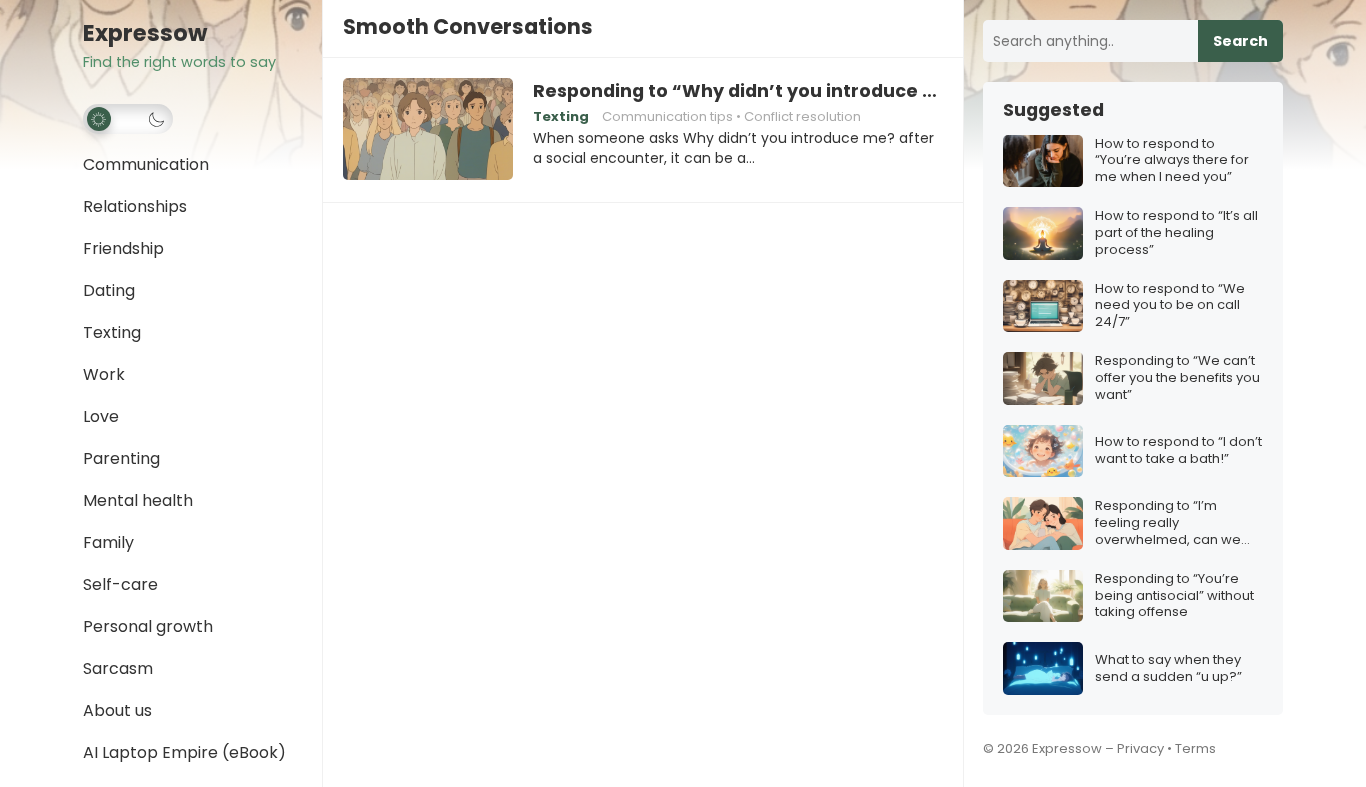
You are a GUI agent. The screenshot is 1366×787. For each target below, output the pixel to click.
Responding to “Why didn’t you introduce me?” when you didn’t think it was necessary (738, 91)
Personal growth (148, 626)
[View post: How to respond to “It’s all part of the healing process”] (1043, 233)
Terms (1195, 748)
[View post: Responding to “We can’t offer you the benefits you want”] (1043, 378)
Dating (109, 290)
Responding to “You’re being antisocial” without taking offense (1174, 596)
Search (1240, 41)
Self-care (120, 584)
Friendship (123, 248)
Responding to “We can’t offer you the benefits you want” (1177, 378)
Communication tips (667, 116)
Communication (146, 164)
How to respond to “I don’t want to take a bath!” (1178, 451)
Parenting (121, 458)
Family (108, 542)
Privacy (1140, 748)
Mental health (138, 500)
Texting (112, 332)
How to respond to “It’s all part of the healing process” (1176, 233)
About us (117, 710)
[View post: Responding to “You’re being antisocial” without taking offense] (1043, 596)
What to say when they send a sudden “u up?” (1168, 669)
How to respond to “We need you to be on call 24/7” (1170, 306)
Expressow (145, 33)
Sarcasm (118, 668)
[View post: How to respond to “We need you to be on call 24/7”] (1043, 306)
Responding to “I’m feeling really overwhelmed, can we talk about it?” (1168, 523)
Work (104, 374)
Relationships (135, 206)
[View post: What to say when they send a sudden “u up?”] (1043, 668)
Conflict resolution (802, 116)
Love (101, 416)
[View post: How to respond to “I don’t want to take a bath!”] (1043, 451)
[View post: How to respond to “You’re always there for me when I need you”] (1043, 161)
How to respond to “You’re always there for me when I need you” (1172, 161)
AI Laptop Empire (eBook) (184, 752)
